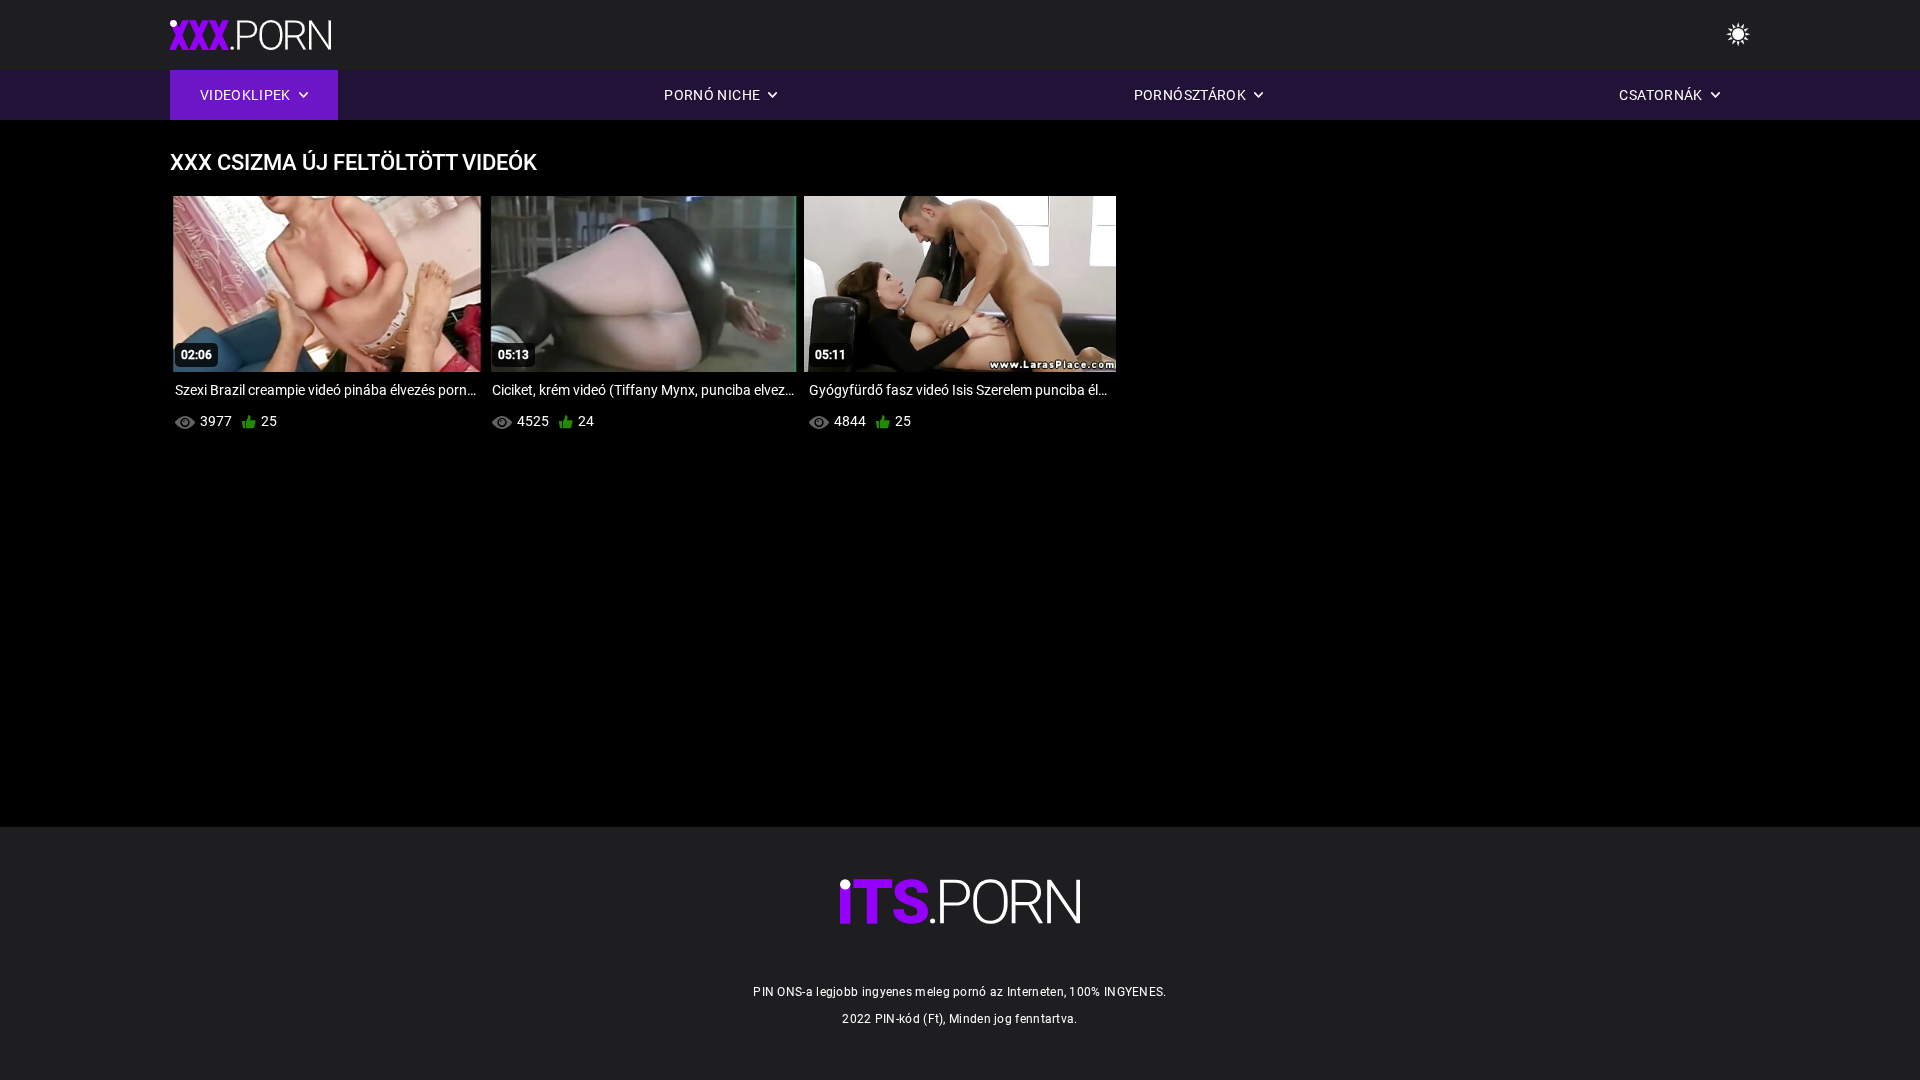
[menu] (1738, 35)
